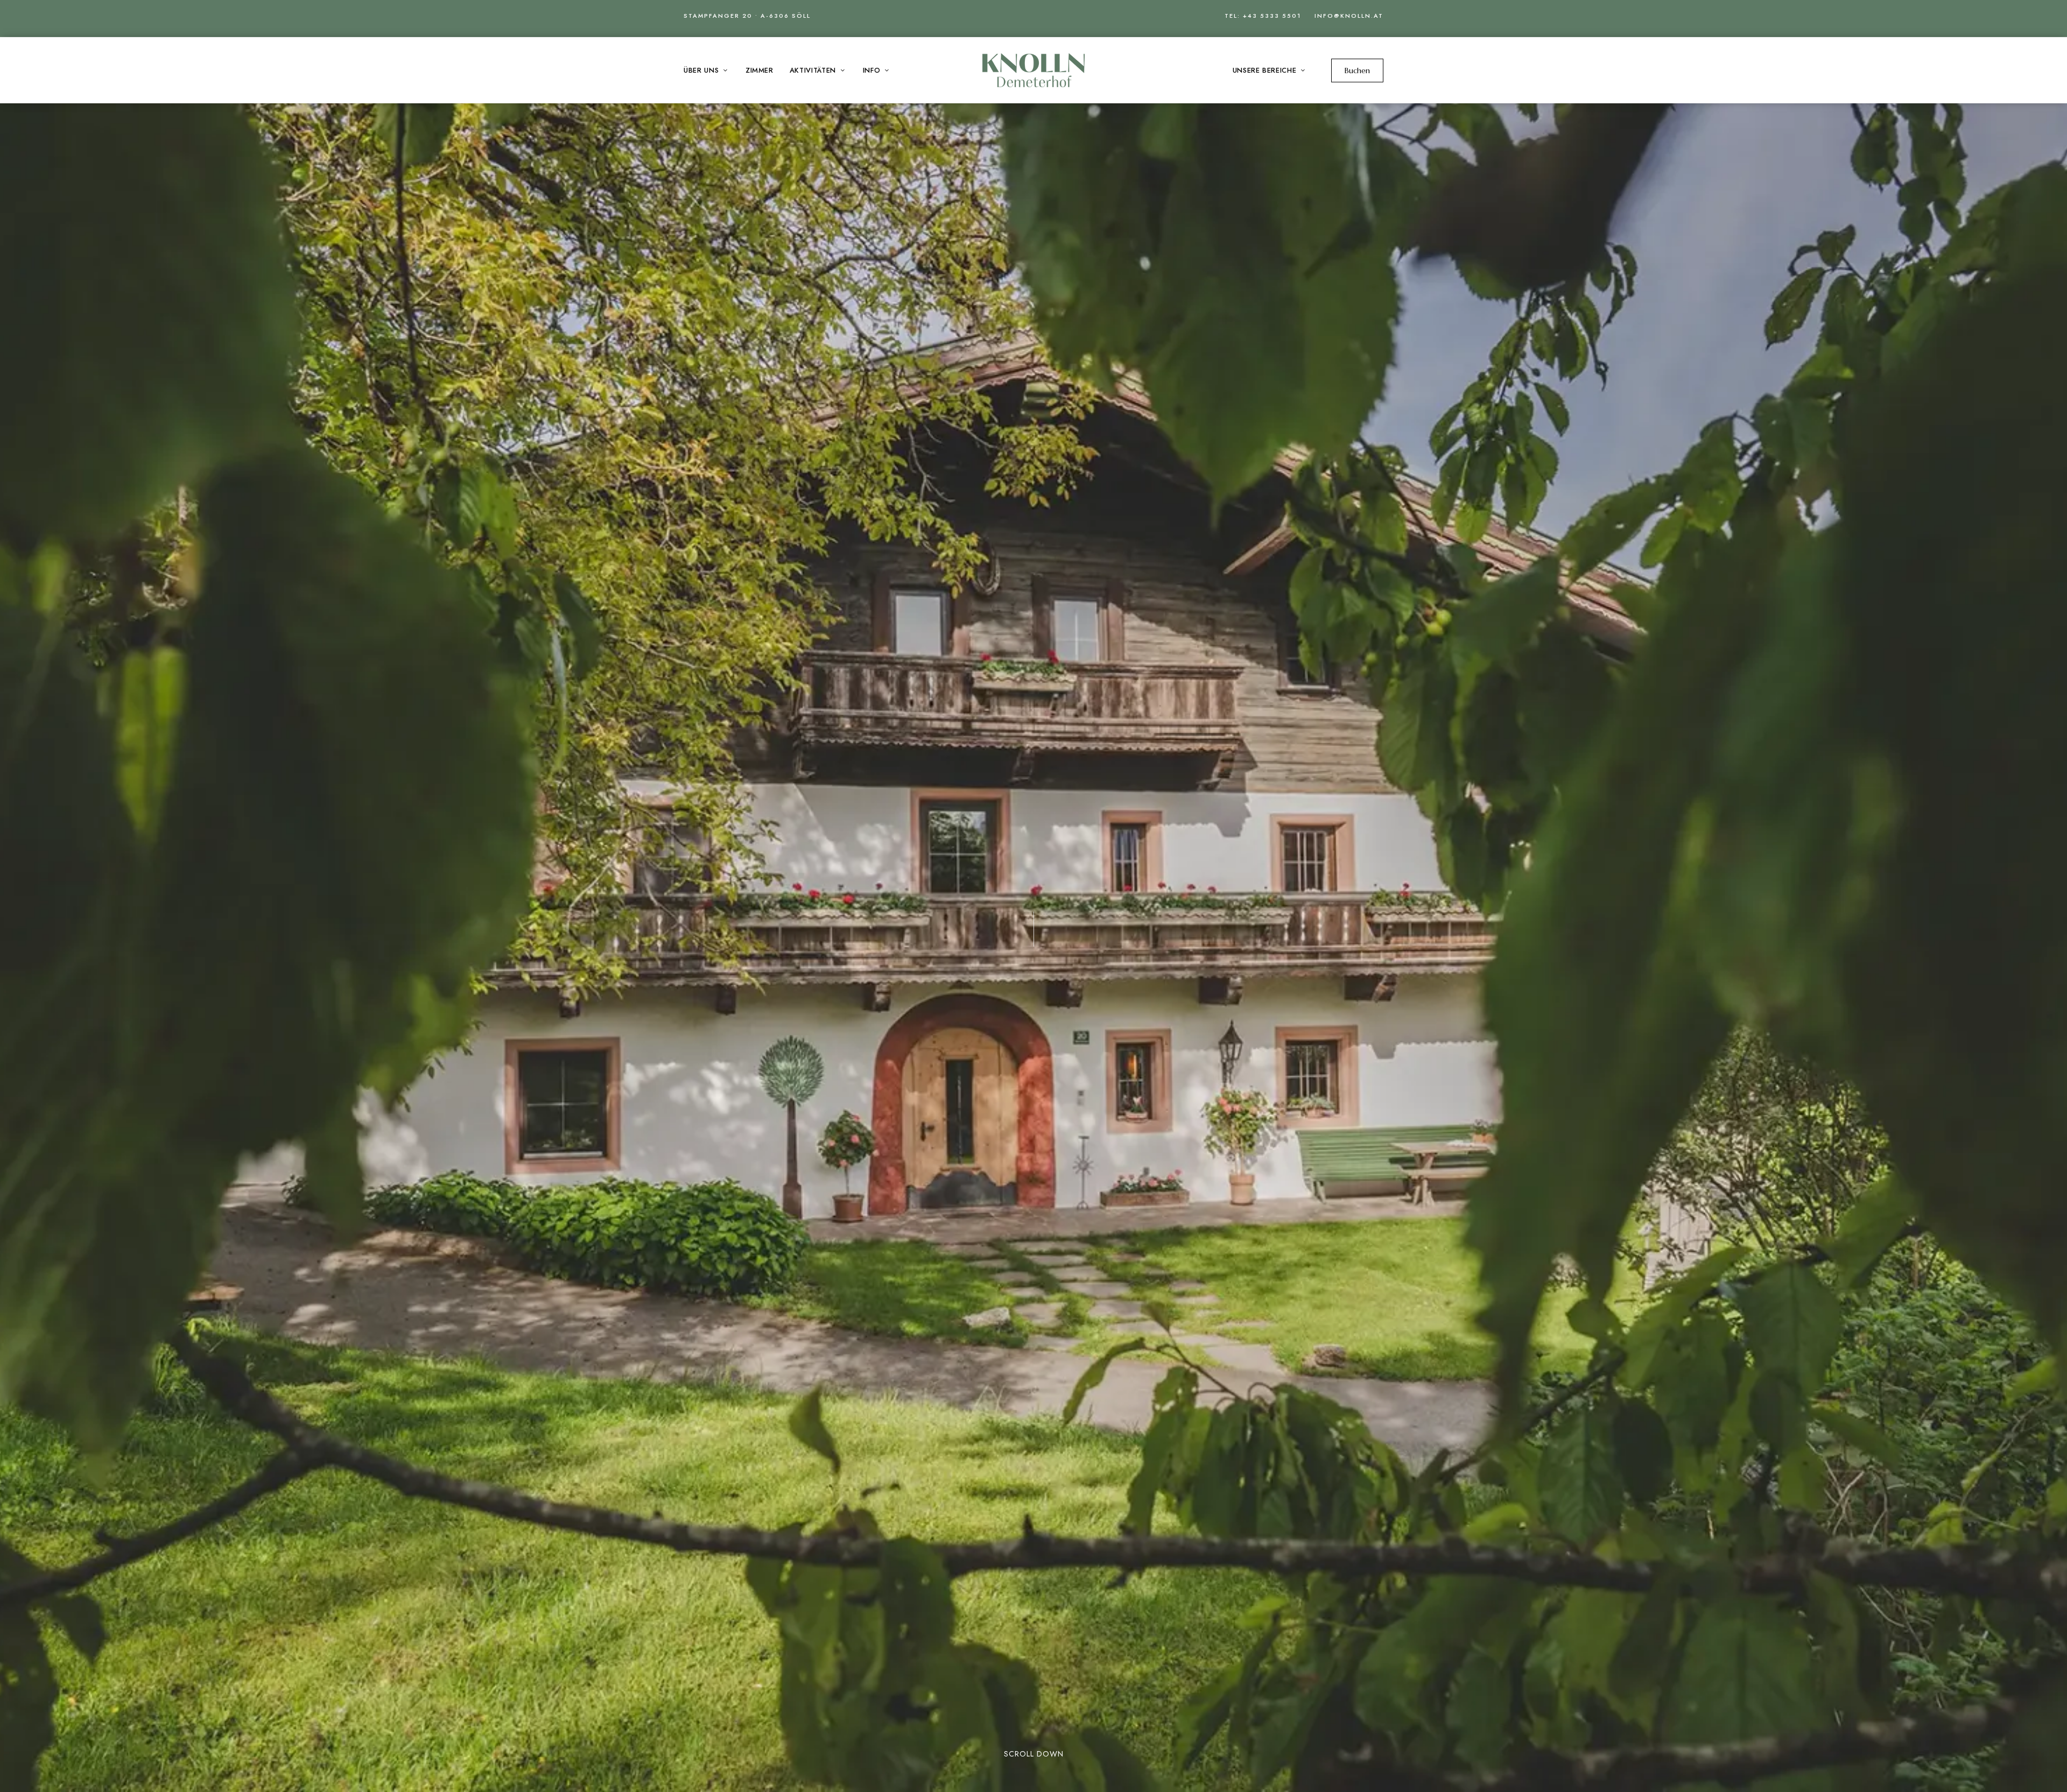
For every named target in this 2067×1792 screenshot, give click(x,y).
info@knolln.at (1349, 16)
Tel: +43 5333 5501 (1263, 16)
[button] (1357, 70)
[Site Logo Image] (1033, 70)
